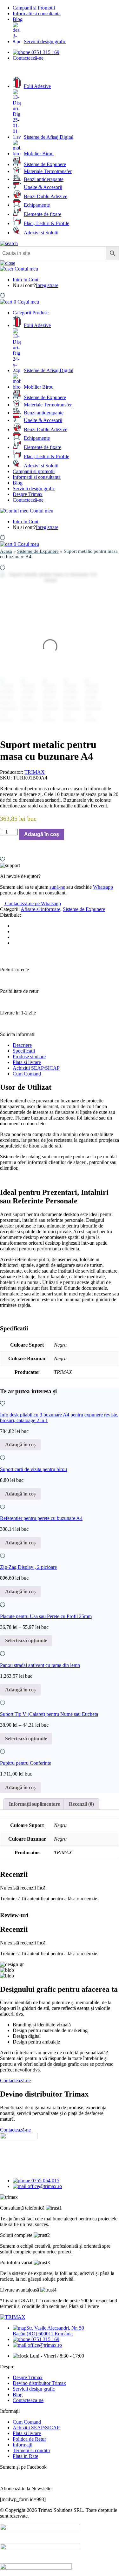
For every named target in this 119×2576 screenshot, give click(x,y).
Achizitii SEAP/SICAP (36, 1068)
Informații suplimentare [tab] (34, 1804)
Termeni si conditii (31, 2450)
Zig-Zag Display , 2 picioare (28, 1567)
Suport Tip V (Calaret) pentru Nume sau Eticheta (49, 1714)
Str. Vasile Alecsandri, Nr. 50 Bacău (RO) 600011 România (48, 2331)
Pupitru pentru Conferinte (26, 1763)
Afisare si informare (40, 909)
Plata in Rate (25, 2456)
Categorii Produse (31, 313)
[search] (9, 243)
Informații (23, 2445)
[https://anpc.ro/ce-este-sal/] (40, 2548)
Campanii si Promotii (34, 8)
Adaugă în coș (42, 834)
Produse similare (29, 1057)
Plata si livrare (27, 1062)
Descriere (22, 1045)
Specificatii (24, 1051)
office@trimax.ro (44, 2186)
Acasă (6, 551)
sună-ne (57, 887)
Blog (18, 19)
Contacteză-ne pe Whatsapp (32, 903)
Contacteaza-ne (28, 2400)
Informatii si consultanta (37, 13)
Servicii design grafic (34, 488)
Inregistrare (47, 285)
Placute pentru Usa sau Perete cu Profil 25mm (46, 1616)
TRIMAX (35, 772)
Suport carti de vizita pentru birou (33, 1469)
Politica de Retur (29, 2439)
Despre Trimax (28, 494)
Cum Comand (27, 1074)
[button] (3, 568)
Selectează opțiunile (26, 1640)
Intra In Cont (26, 280)
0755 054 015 (45, 2181)
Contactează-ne (28, 58)
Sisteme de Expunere (38, 551)
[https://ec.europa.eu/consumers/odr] (40, 2529)
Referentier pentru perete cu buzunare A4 (41, 1518)
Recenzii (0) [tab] (81, 1804)
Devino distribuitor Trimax (39, 2383)
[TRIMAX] (13, 2317)
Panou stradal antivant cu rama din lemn (40, 1665)
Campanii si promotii (34, 471)
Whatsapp (103, 887)
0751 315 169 (45, 52)
